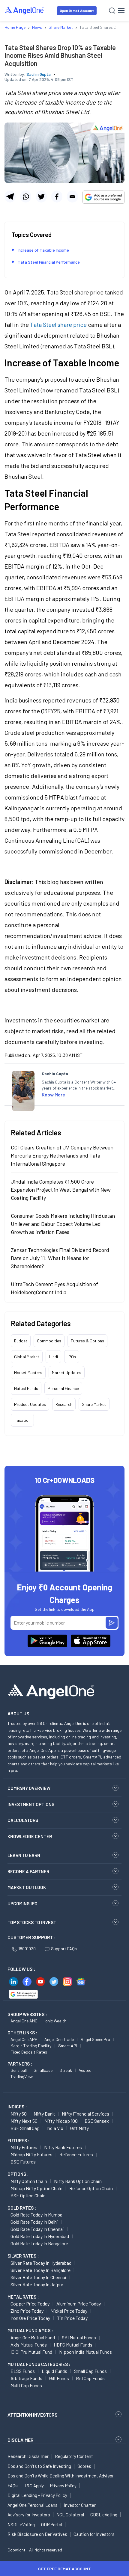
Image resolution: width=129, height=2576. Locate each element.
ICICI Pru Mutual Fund (31, 2352)
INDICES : (17, 2107)
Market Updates (67, 1372)
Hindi (53, 1357)
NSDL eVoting (21, 2524)
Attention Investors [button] (33, 2415)
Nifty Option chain (29, 2181)
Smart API (68, 2046)
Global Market (27, 1357)
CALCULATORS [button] (23, 1820)
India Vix (55, 2128)
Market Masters (28, 1372)
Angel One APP (24, 2039)
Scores (84, 2466)
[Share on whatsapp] (26, 197)
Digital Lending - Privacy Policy (37, 2495)
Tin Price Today (72, 2318)
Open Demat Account (77, 11)
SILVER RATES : (23, 2256)
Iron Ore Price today (30, 2318)
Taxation (22, 1420)
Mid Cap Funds (90, 2378)
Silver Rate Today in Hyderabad (41, 2263)
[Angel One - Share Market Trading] (25, 10)
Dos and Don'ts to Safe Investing (39, 2466)
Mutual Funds (26, 1388)
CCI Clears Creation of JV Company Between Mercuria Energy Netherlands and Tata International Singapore (62, 1155)
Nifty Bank (44, 2114)
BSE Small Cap (25, 2128)
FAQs (13, 2486)
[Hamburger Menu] (121, 10)
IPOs (72, 1357)
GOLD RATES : (22, 2208)
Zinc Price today (27, 2311)
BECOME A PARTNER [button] (28, 1871)
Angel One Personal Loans (33, 2505)
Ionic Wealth (55, 2021)
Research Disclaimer (28, 2456)
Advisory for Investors (29, 2515)
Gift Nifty (79, 2128)
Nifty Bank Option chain (78, 2181)
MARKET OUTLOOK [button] (27, 1887)
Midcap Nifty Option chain (36, 2188)
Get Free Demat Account (64, 2569)
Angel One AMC (24, 2021)
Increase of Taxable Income (43, 250)
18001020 (27, 1949)
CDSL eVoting (104, 2515)
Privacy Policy (63, 2486)
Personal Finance (63, 1388)
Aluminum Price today (79, 2304)
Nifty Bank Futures (63, 2147)
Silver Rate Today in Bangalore (40, 2270)
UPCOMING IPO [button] (22, 1903)
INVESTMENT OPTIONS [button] (31, 1804)
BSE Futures (23, 2162)
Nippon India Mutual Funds (85, 2352)
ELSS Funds (23, 2371)
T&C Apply (34, 2486)
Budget (21, 1341)
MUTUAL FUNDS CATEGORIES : (39, 2364)
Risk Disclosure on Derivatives (37, 2534)
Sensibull (19, 2070)
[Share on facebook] (57, 197)
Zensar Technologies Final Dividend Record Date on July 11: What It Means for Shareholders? (60, 1258)
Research (64, 1404)
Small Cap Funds (90, 2371)
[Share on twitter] (41, 197)
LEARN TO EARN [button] (24, 1855)
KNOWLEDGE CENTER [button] (30, 1836)
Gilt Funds (59, 2378)
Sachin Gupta (39, 74)
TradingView (22, 2076)
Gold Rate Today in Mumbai (37, 2215)
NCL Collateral (70, 2515)
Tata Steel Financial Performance (49, 262)
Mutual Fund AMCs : (30, 2330)
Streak (66, 2070)
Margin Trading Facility (31, 2046)
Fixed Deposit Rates (29, 2052)
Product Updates (30, 1404)
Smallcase (43, 2070)
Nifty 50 (19, 2114)
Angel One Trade (59, 2039)
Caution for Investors (94, 2534)
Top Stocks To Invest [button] (32, 1922)
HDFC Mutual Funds (73, 2345)
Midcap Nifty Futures (31, 2154)
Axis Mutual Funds (29, 2345)
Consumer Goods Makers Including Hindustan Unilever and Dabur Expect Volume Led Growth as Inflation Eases (63, 1224)
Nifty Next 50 (24, 2121)
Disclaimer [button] (21, 2440)
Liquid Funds (54, 2371)
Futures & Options (87, 1341)
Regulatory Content (74, 2456)
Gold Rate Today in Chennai (37, 2229)
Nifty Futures (24, 2147)
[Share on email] (72, 197)
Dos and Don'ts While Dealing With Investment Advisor (61, 2476)
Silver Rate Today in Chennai (38, 2277)
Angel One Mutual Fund (33, 2337)
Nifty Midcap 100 (61, 2121)
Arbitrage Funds (26, 2378)
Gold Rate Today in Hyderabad (40, 2236)
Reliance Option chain (91, 2188)
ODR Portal (52, 2524)
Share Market (94, 1404)
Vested (85, 2070)
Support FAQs (64, 1949)
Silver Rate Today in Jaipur (37, 2284)
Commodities (49, 1341)
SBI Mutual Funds (79, 2337)
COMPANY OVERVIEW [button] (29, 1788)
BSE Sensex (97, 2121)
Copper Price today (30, 2304)
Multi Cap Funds (26, 2385)
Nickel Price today (69, 2311)
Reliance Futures (76, 2154)
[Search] (112, 11)
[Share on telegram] (10, 197)
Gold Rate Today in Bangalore (39, 2243)
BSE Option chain (28, 2195)
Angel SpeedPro (95, 2039)
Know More (53, 1094)
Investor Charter (80, 2505)
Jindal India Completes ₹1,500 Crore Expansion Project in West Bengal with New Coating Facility (61, 1190)
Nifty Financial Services (85, 2114)
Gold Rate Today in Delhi (34, 2222)
